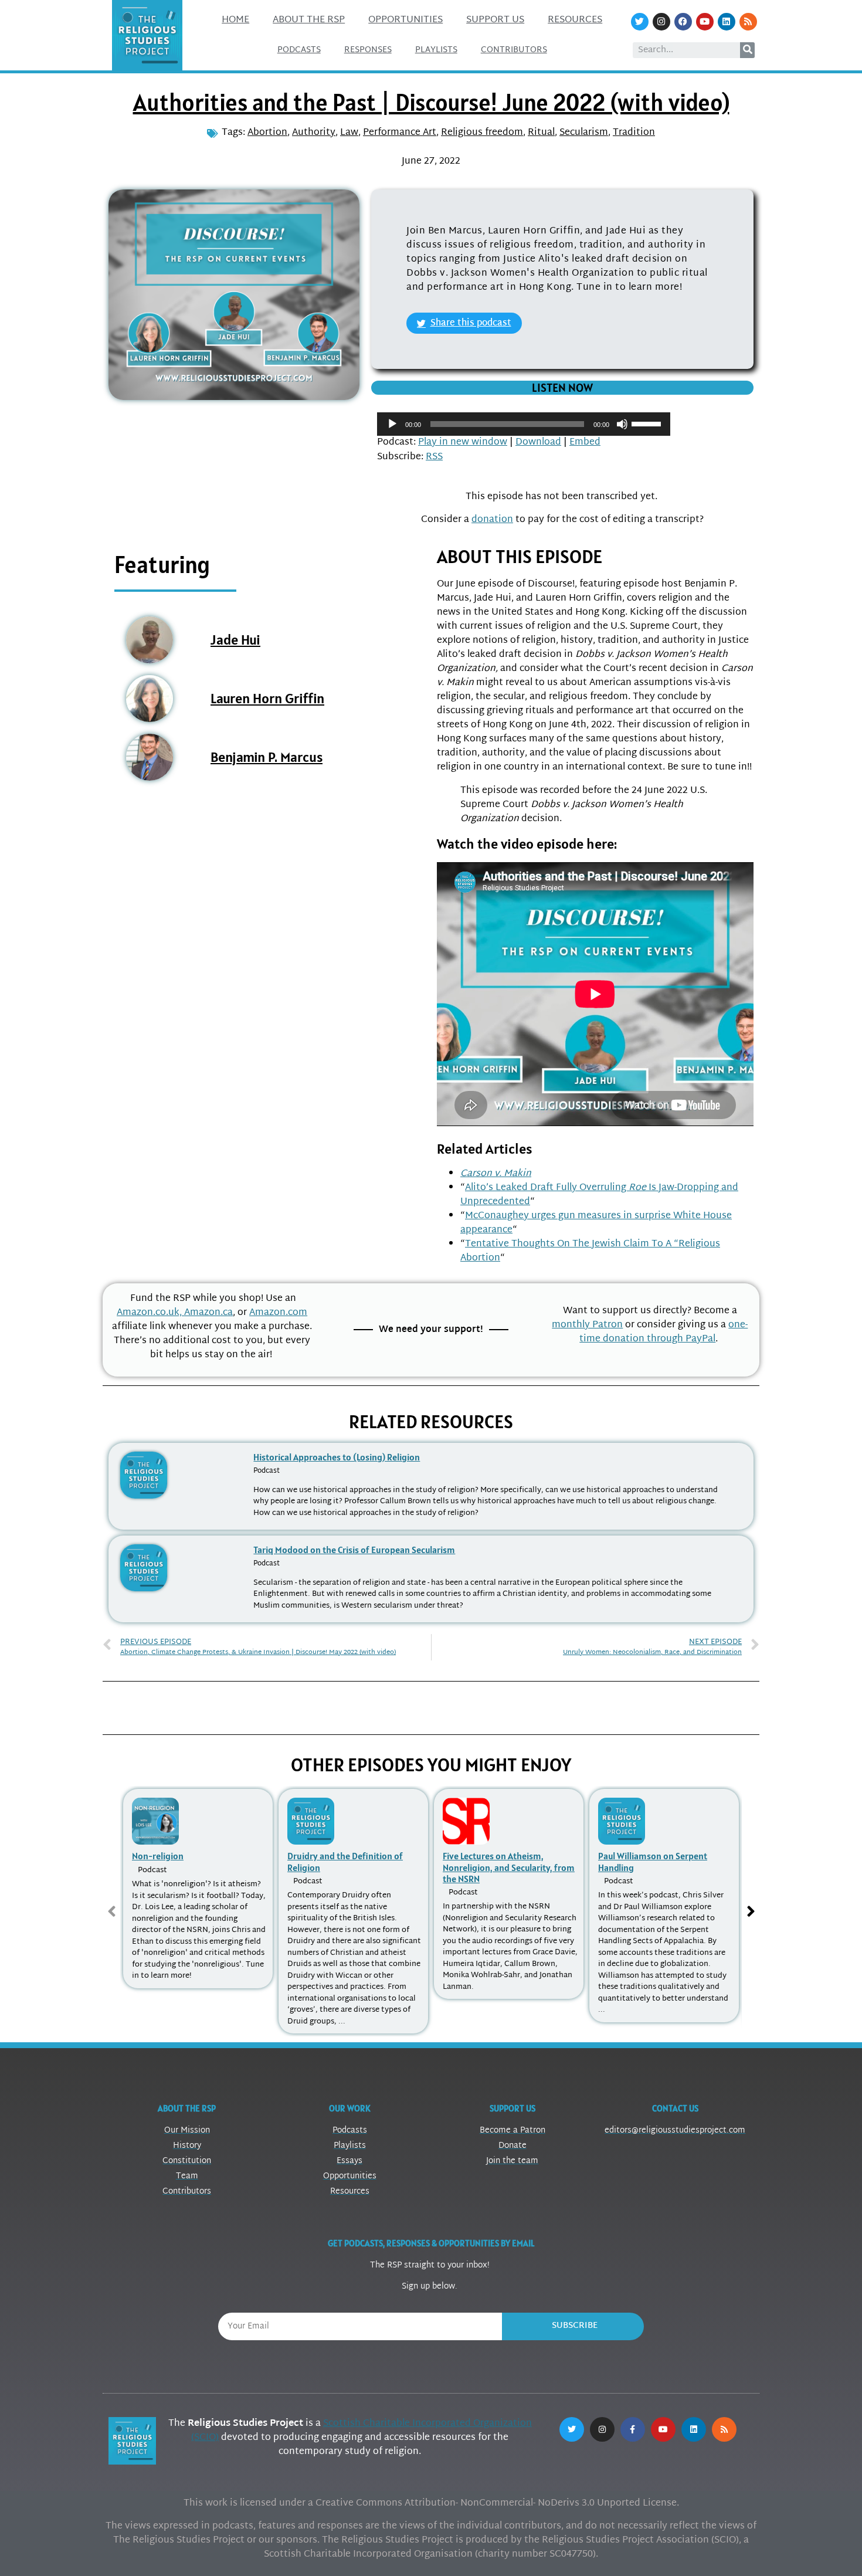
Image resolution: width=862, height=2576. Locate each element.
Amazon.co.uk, (150, 1313)
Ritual (541, 133)
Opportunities (405, 20)
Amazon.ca (208, 1313)
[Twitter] (640, 22)
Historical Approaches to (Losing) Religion (337, 1457)
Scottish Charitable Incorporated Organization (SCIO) (362, 2431)
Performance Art (400, 133)
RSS (434, 457)
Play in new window (463, 443)
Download (538, 443)
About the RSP (309, 20)
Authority (314, 133)
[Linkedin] (727, 22)
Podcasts (299, 50)
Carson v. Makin (496, 1174)
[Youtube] (705, 22)
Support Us (495, 20)
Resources (575, 20)
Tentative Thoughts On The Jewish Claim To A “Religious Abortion (590, 1251)
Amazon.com (278, 1313)
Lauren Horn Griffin (267, 698)
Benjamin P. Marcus (267, 757)
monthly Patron (587, 1325)
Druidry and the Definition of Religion (345, 1861)
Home (235, 20)
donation (492, 520)
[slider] (648, 423)
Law (349, 133)
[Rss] (748, 22)
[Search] (747, 50)
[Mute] (622, 424)
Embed (585, 443)
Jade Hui (235, 640)
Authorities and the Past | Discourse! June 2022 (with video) (431, 102)
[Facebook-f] (633, 2429)
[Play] (392, 424)
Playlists (436, 50)
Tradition (634, 133)
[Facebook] (683, 22)
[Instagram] (661, 22)
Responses (368, 50)
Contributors (514, 50)
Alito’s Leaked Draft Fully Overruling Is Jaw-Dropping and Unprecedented (599, 1195)
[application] (524, 424)
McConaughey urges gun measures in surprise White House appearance (596, 1223)
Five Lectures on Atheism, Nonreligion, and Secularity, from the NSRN (509, 1867)
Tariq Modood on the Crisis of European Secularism (354, 1550)
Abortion (267, 133)
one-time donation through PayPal (664, 1332)
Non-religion (158, 1856)
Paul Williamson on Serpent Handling (653, 1861)
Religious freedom (482, 133)
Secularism (584, 133)
